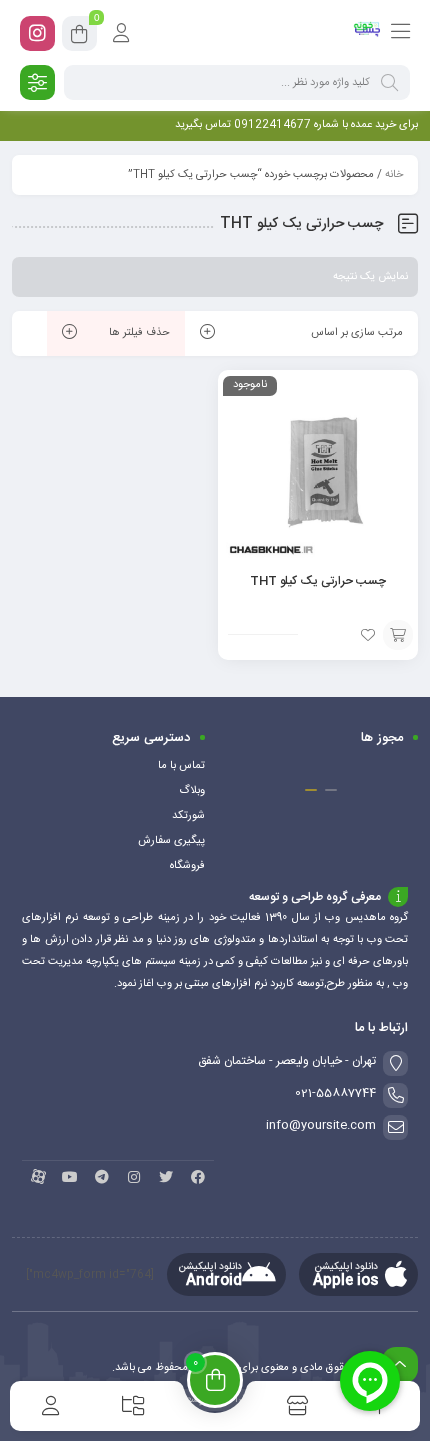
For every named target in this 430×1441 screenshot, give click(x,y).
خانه (394, 175)
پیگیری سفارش (171, 841)
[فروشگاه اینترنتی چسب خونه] (367, 33)
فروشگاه (187, 866)
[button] (331, 790)
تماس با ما (181, 766)
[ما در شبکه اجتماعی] (37, 33)
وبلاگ (192, 791)
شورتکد (188, 816)
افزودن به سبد (398, 635)
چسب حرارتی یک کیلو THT (318, 581)
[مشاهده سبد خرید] (79, 37)
